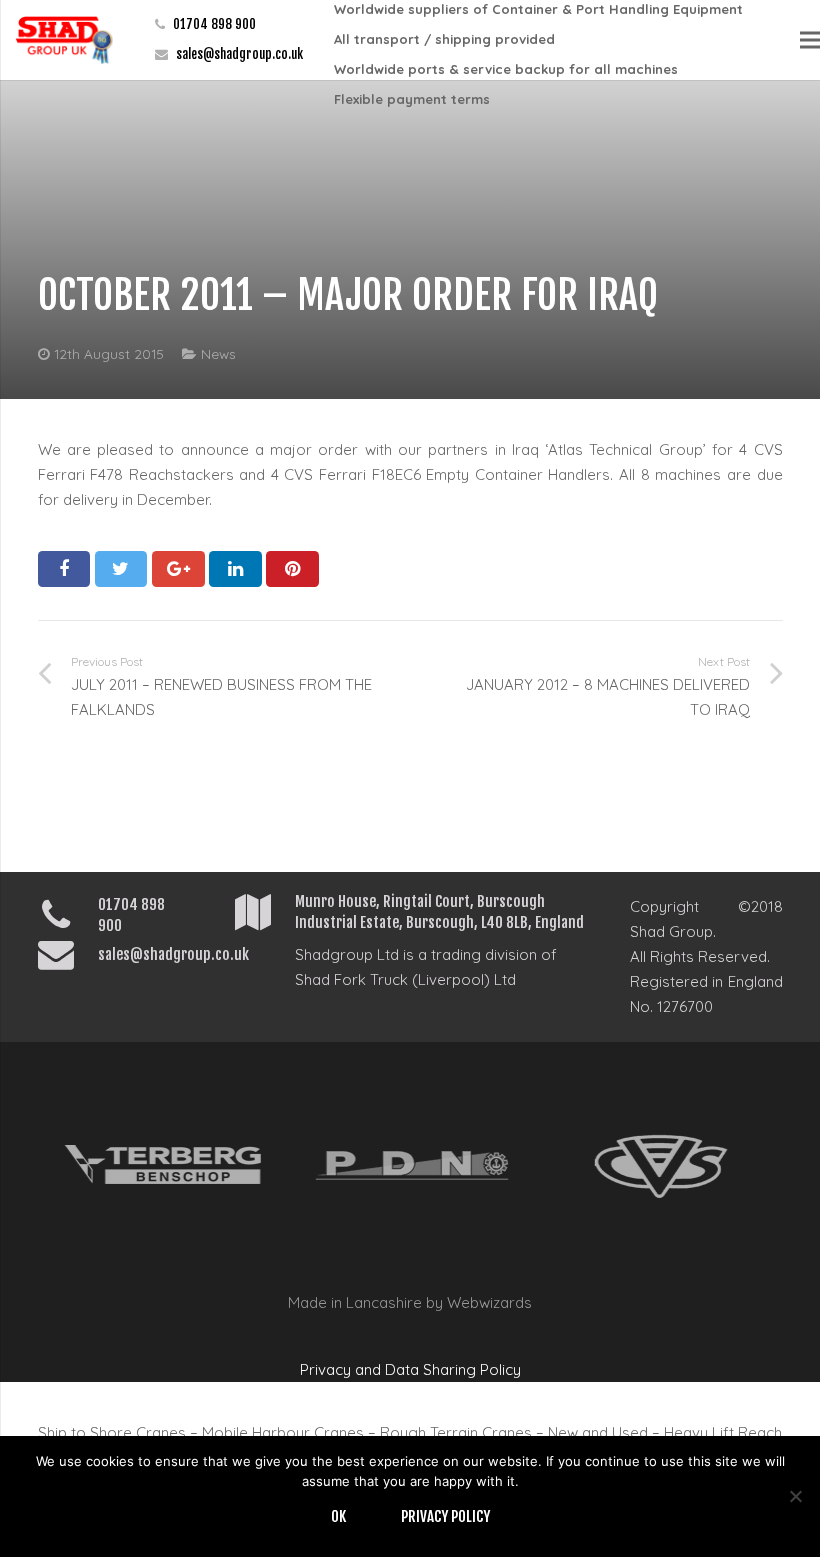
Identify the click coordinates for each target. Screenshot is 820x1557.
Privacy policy (445, 1516)
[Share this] (64, 569)
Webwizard (485, 1302)
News (218, 353)
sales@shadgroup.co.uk (239, 54)
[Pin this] (292, 569)
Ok (338, 1516)
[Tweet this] (121, 569)
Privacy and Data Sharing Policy (410, 1369)
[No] (795, 1496)
